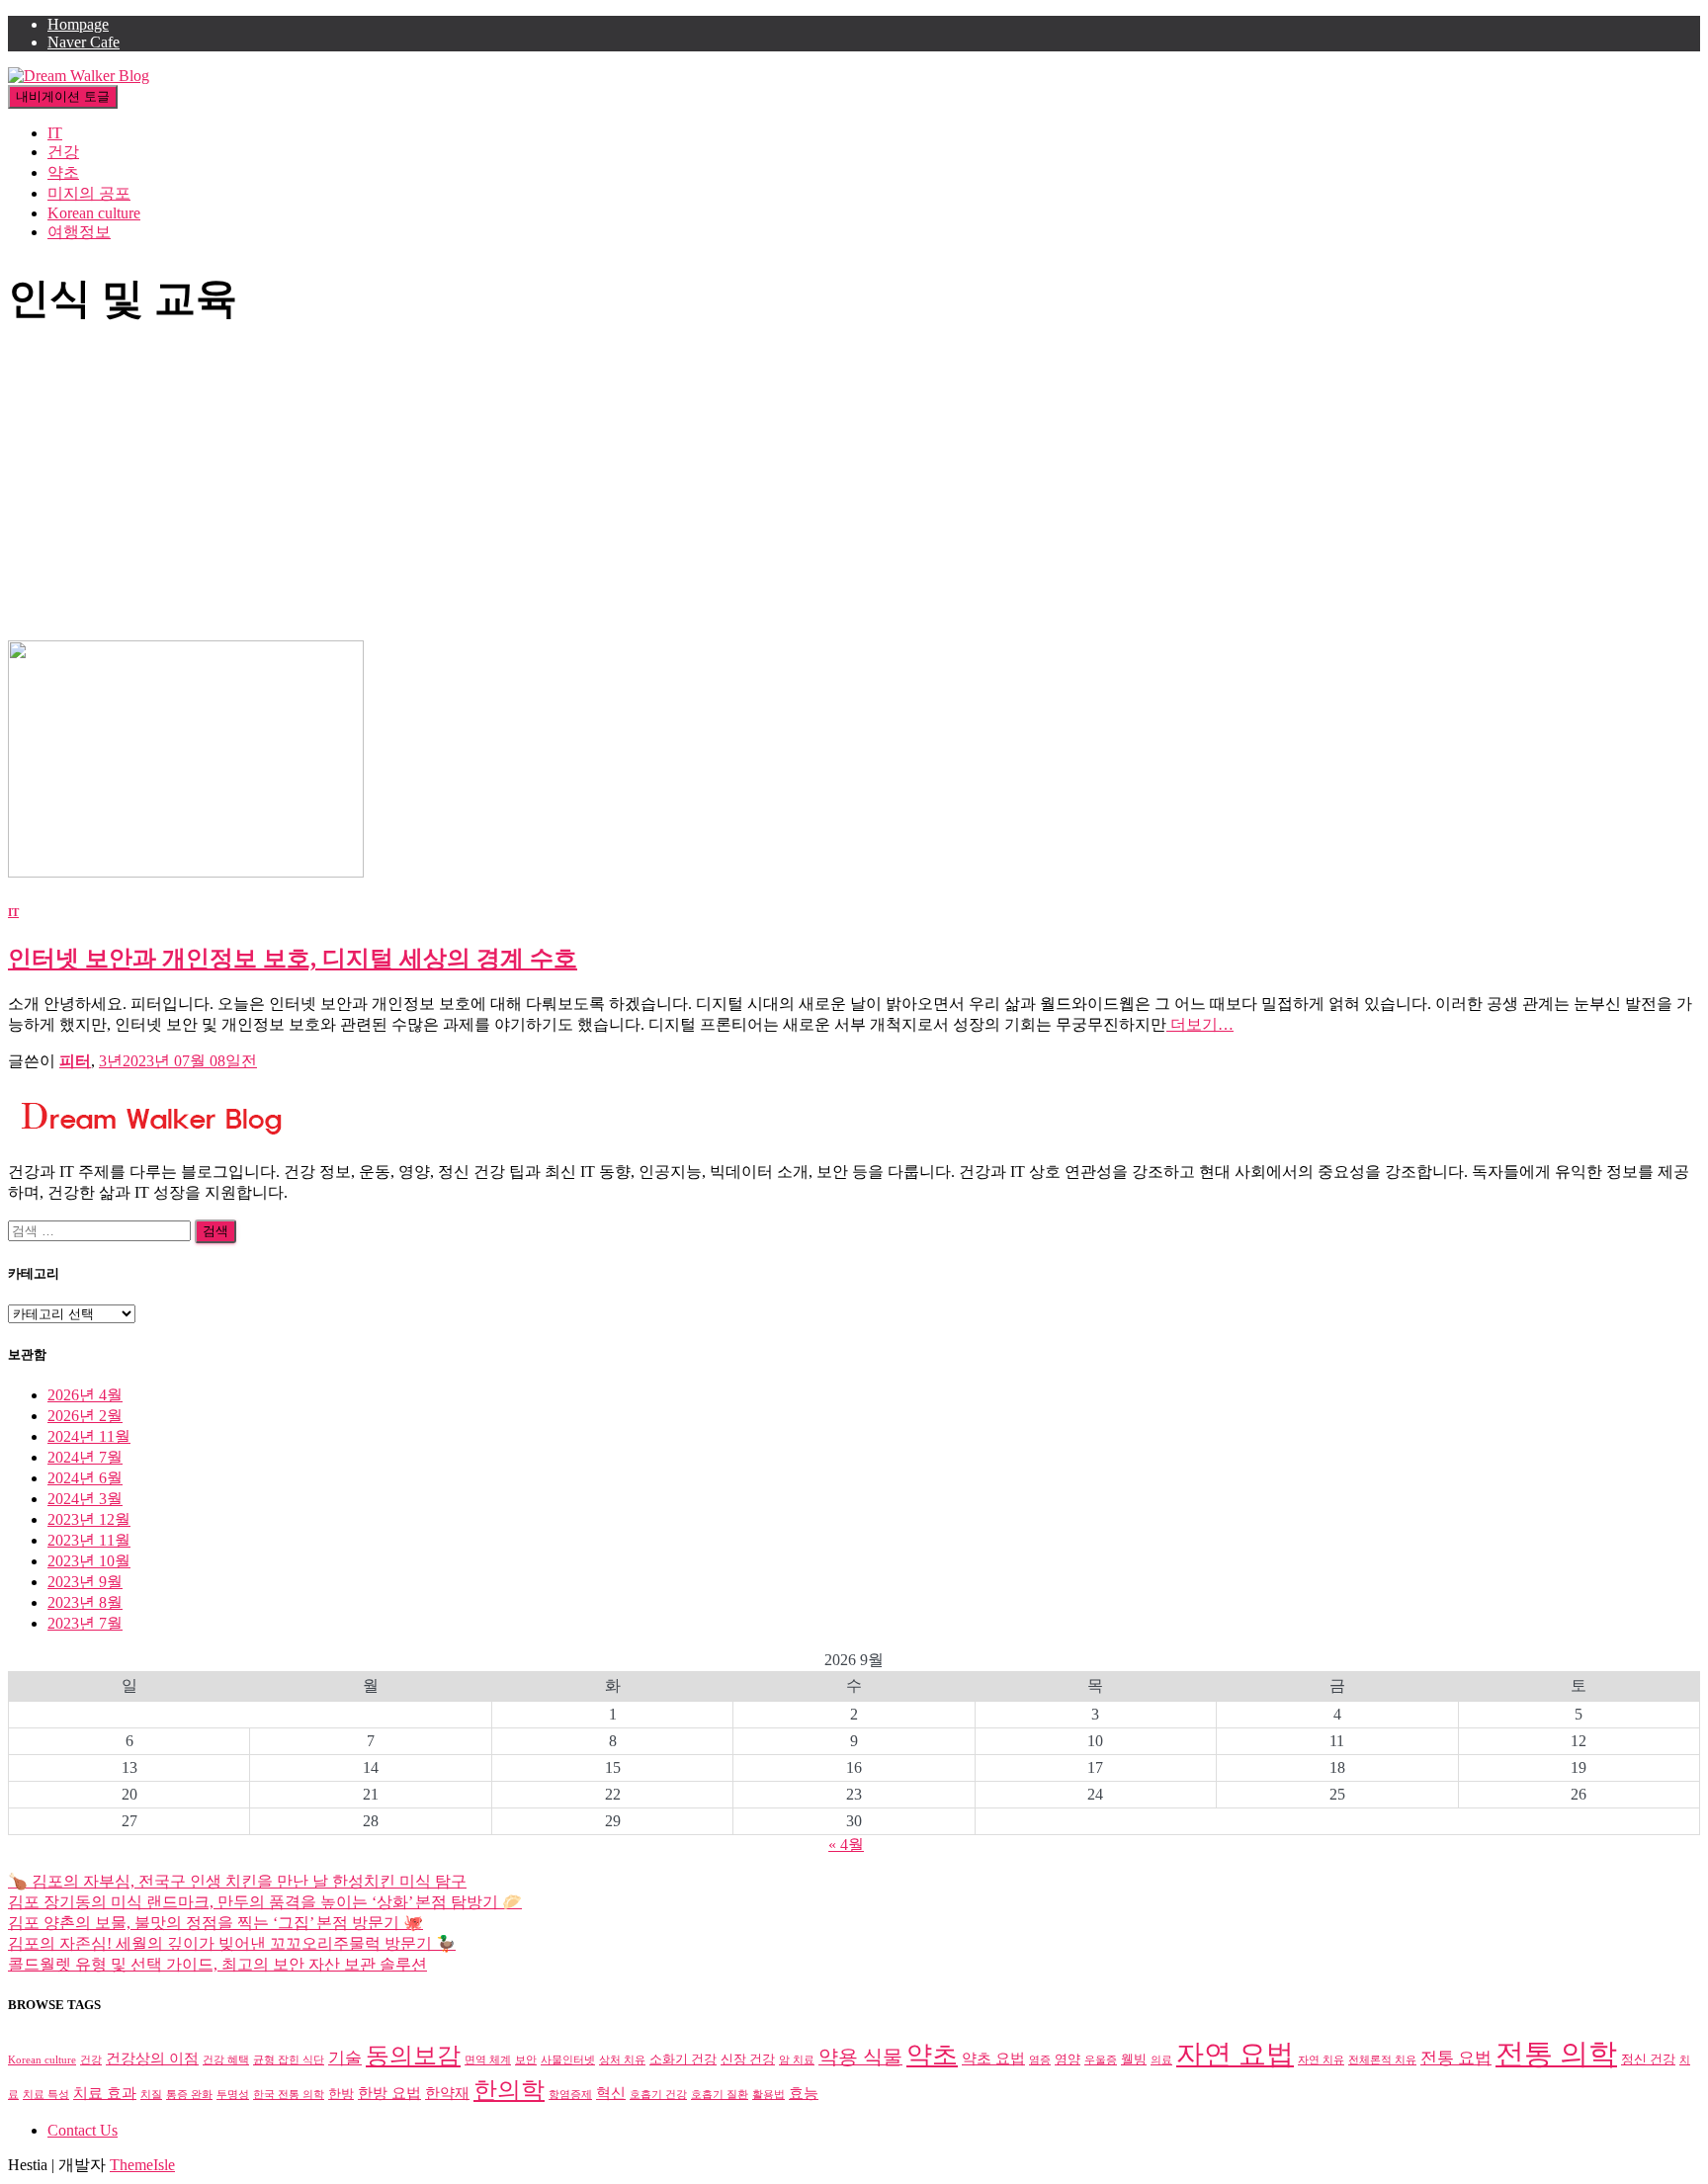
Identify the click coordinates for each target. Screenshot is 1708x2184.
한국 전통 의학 (289, 2095)
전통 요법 (1456, 2058)
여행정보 (79, 232)
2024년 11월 (89, 1436)
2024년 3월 (85, 1499)
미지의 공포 (89, 193)
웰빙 (1134, 2059)
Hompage (78, 24)
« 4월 (846, 1845)
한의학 (509, 2090)
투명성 (233, 2095)
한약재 (447, 2093)
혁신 (611, 2093)
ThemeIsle (142, 2165)
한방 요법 (389, 2093)
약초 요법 (993, 2058)
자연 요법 (1235, 2054)
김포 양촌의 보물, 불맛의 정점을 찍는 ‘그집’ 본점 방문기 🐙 (215, 1923)
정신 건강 (1648, 2059)
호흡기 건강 (658, 2095)
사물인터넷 (568, 2060)
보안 (526, 2060)
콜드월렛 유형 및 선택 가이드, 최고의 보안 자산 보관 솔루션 (217, 1964)
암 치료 (797, 2060)
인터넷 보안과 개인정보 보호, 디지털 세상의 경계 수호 (293, 959)
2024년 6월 (85, 1478)
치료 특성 (46, 2095)
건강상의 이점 (152, 2058)
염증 (1040, 2060)
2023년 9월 (85, 1582)
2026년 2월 (85, 1416)
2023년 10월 (89, 1561)
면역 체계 (488, 2060)
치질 (151, 2095)
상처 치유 (622, 2060)
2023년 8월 (85, 1602)
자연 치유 (1321, 2060)
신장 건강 (748, 2059)
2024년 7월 (85, 1457)
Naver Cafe (84, 42)
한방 (341, 2094)
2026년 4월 (85, 1395)
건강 (63, 152)
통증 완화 (189, 2095)
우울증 (1101, 2060)
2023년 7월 (85, 1623)
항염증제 (570, 2095)
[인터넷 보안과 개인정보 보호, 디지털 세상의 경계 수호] (186, 872)
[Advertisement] (854, 492)
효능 (804, 2093)
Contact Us (83, 2130)
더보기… (1200, 1024)
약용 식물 (860, 2057)
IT (55, 133)
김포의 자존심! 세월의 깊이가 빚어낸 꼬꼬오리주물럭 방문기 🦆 (232, 1943)
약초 (63, 172)
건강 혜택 (226, 2060)
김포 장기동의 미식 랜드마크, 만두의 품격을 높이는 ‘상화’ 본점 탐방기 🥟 (265, 1902)
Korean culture (94, 213)
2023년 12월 (89, 1519)
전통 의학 (1556, 2054)
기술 (345, 2058)
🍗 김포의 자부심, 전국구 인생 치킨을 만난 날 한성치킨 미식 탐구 (237, 1881)
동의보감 (413, 2056)
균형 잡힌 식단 (289, 2060)
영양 (1067, 2059)
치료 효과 (105, 2093)
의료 (1161, 2060)
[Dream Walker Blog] (79, 76)
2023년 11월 (89, 1540)
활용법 (769, 2095)
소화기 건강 (683, 2059)
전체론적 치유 (1382, 2060)
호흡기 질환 (720, 2095)
